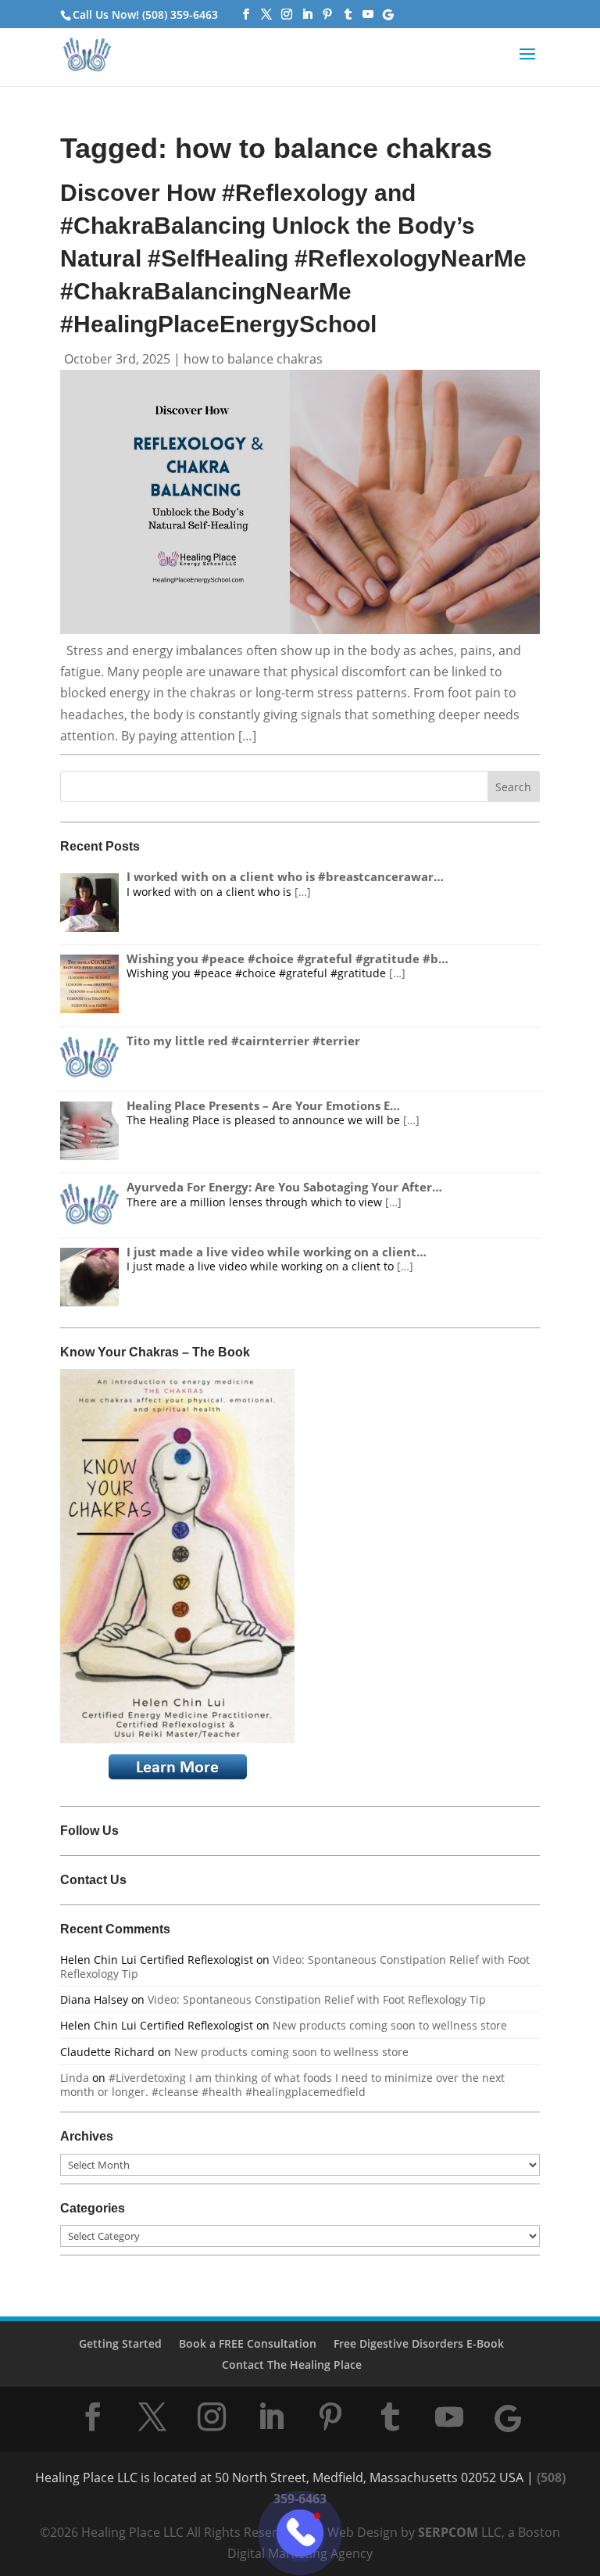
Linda (75, 2078)
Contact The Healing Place (292, 2365)
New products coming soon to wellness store (390, 2025)
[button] (527, 64)
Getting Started (120, 2343)
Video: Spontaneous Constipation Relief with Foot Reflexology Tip (295, 1967)
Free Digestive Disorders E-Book (419, 2343)
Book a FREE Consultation (248, 2343)
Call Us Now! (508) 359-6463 (145, 14)
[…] (303, 892)
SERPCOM (448, 2532)
